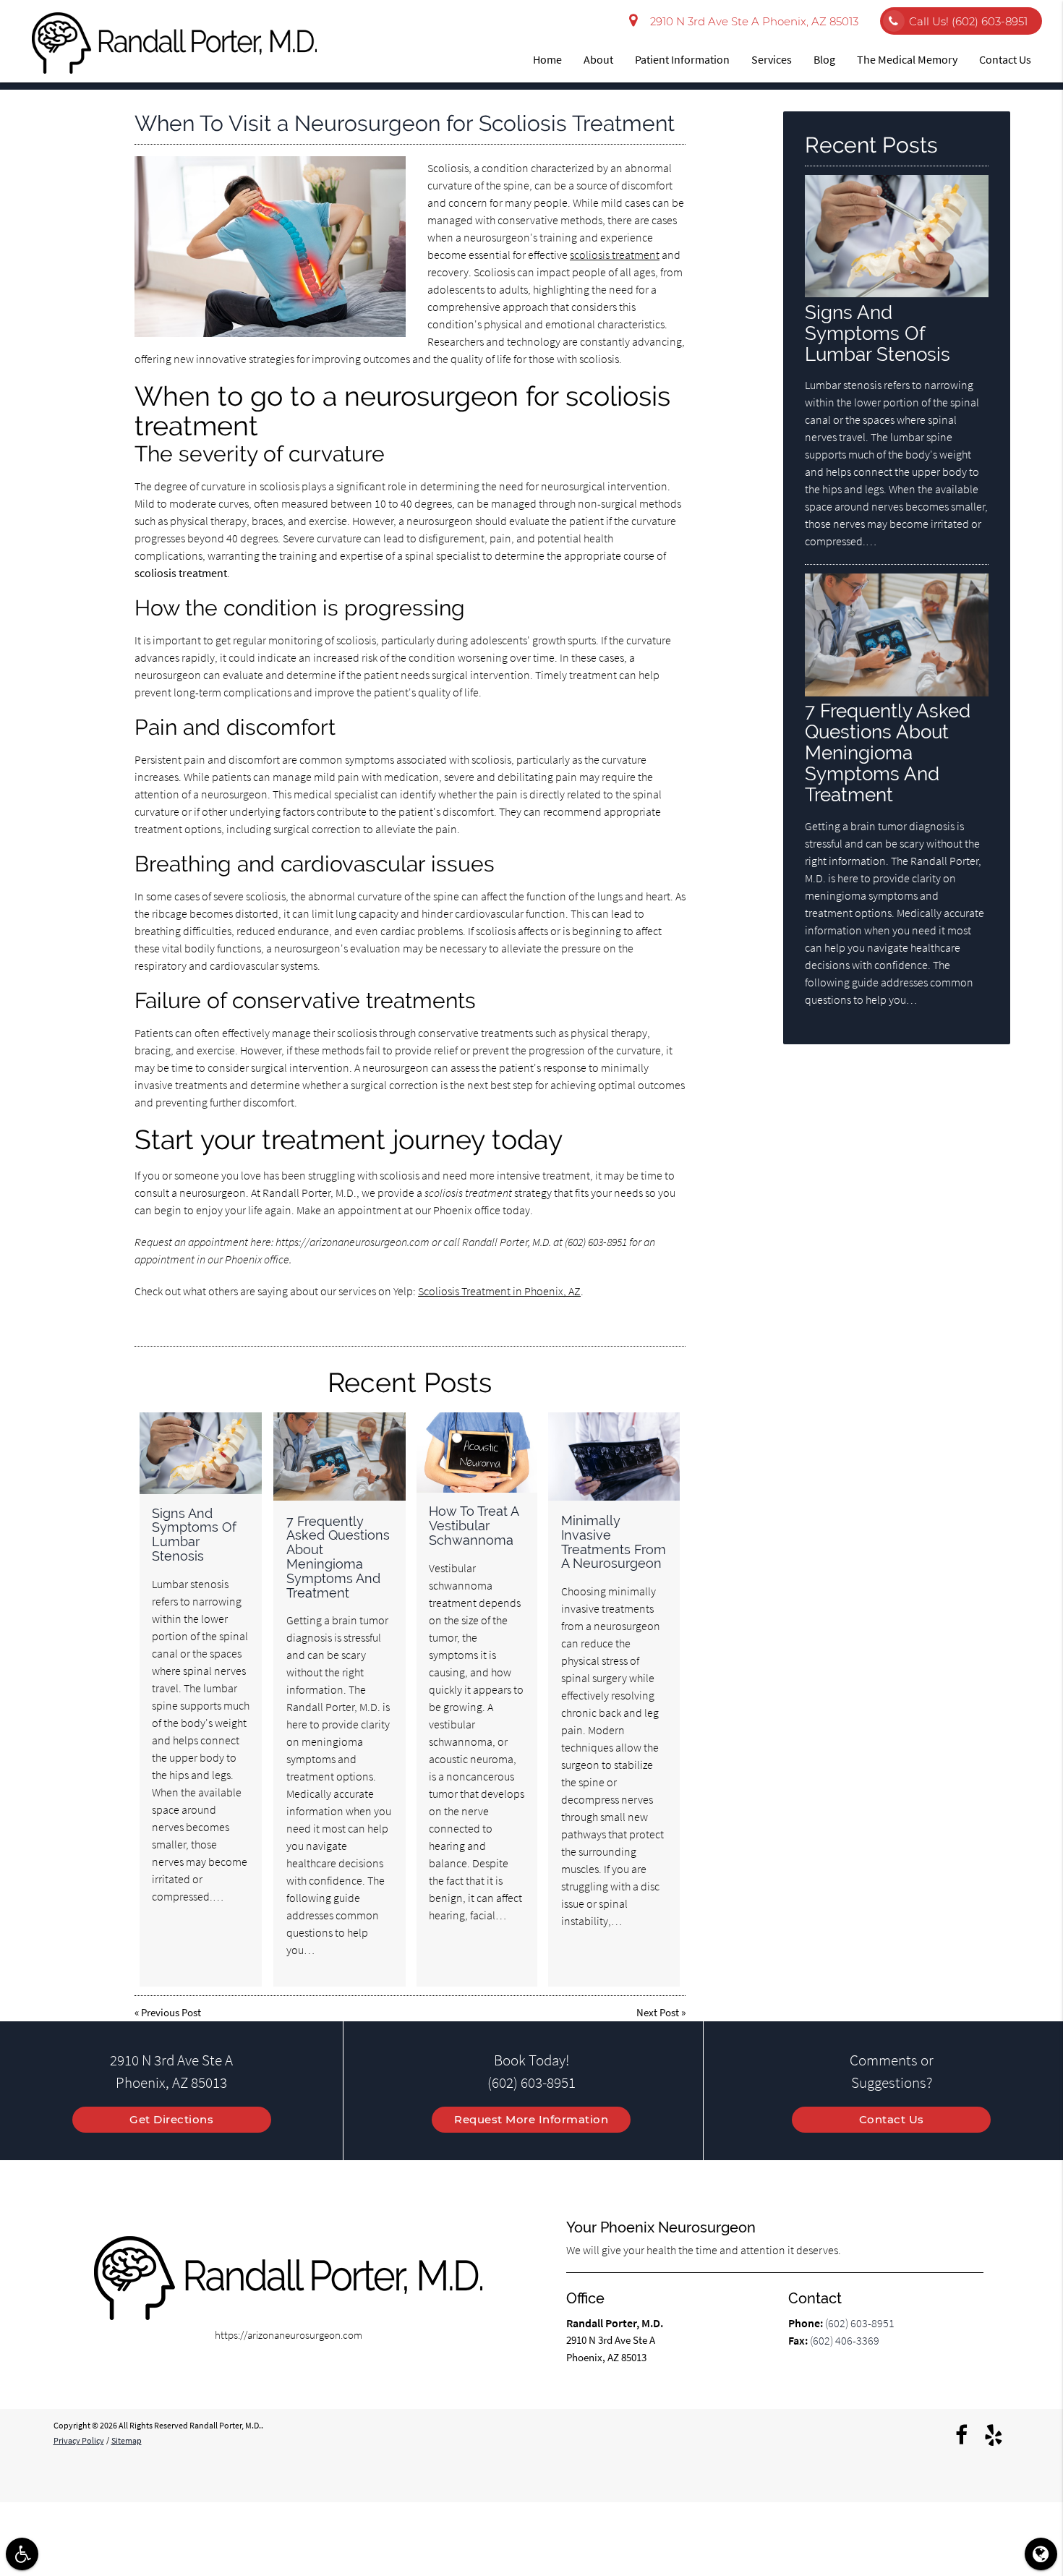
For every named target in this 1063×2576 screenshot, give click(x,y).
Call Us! (968, 21)
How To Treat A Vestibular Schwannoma (474, 1526)
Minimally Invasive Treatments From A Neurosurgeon (614, 1542)
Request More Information (531, 2119)
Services (772, 59)
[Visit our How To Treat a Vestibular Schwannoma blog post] (477, 1453)
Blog (824, 59)
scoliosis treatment (615, 255)
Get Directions (171, 2119)
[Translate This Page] (1041, 2554)
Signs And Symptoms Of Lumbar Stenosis (194, 1535)
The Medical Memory (907, 59)
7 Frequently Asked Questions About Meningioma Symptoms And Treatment (338, 1557)
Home (547, 59)
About (598, 59)
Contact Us (1005, 59)
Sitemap (127, 2440)
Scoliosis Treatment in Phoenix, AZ (499, 1291)
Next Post (658, 2012)
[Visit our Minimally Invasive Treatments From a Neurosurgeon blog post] (614, 1457)
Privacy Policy (79, 2440)
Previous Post (171, 2012)
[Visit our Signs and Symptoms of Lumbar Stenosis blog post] (201, 1453)
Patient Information (682, 59)
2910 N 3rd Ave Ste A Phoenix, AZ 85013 (751, 21)
